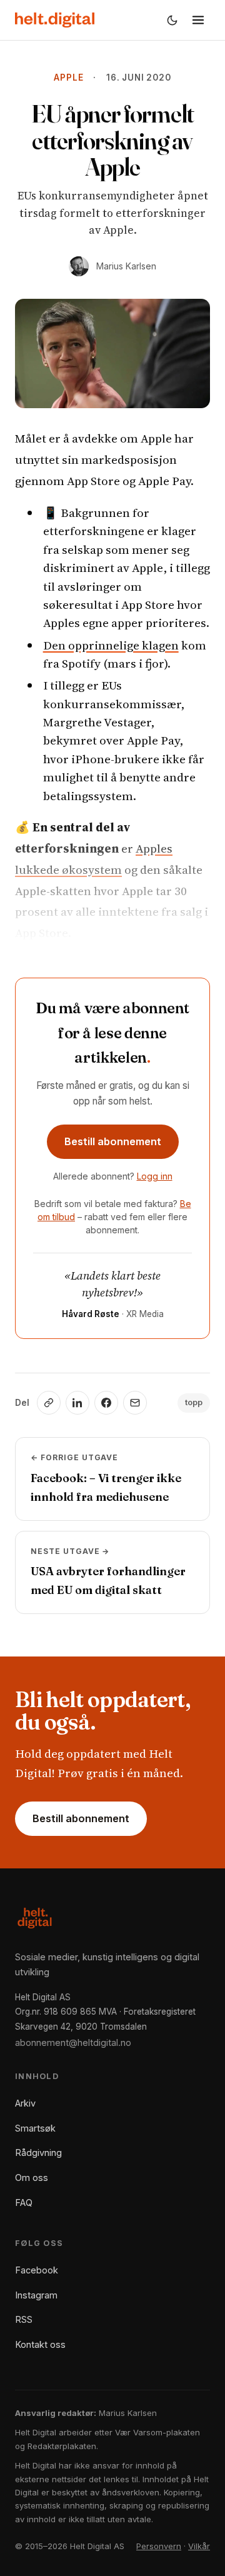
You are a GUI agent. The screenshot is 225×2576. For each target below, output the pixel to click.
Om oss (32, 2178)
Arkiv (25, 2103)
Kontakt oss (40, 2344)
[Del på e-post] (135, 1403)
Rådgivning (38, 2153)
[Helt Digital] (55, 20)
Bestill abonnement (113, 1141)
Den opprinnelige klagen (111, 645)
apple (68, 78)
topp (194, 1402)
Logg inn (155, 1176)
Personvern (159, 2546)
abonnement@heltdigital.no (73, 2042)
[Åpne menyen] (198, 20)
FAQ (24, 2203)
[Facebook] (106, 1403)
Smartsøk (35, 2128)
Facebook (37, 2270)
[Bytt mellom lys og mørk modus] (172, 20)
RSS (24, 2319)
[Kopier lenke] (49, 1403)
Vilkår (199, 2546)
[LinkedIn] (77, 1403)
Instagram (36, 2295)
